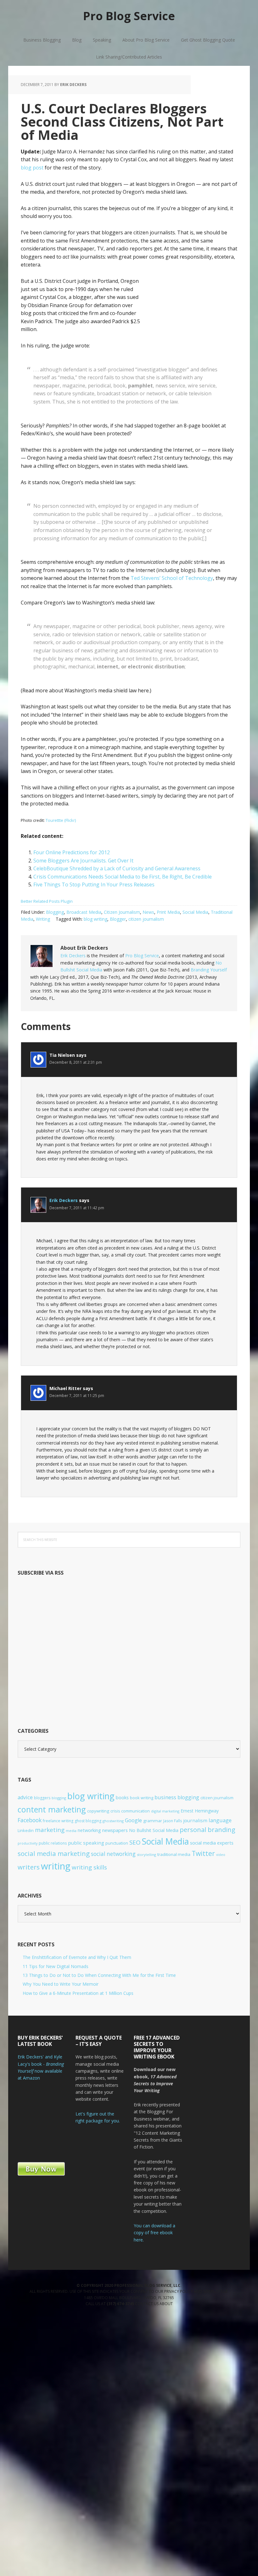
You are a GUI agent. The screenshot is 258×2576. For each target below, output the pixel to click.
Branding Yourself (209, 970)
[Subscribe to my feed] (112, 1705)
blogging (59, 1798)
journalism (195, 1820)
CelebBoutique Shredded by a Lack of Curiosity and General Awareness (117, 868)
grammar (153, 1821)
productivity (28, 1843)
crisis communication (130, 1811)
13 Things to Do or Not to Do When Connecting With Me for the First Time (99, 1975)
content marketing (52, 1809)
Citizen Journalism (122, 912)
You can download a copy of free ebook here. (154, 2233)
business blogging (177, 1797)
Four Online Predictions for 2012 (72, 852)
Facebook (30, 1820)
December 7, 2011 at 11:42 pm (77, 1208)
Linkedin (26, 1830)
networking (89, 1830)
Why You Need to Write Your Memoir (61, 1984)
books (122, 1797)
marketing (50, 1830)
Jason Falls (173, 1821)
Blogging (55, 912)
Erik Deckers (73, 956)
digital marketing (165, 1811)
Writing (43, 919)
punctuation (117, 1843)
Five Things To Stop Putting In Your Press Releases (94, 884)
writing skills (89, 1867)
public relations (53, 1843)
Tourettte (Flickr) (61, 820)
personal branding (208, 1830)
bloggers (42, 1798)
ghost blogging (88, 1821)
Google (133, 1820)
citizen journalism (146, 919)
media (71, 1831)
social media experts (212, 1843)
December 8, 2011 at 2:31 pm (76, 1062)
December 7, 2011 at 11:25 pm (77, 1396)
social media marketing (54, 1853)
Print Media (168, 912)
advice (25, 1797)
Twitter (203, 1853)
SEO (135, 1842)
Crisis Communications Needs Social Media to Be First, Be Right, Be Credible (123, 877)
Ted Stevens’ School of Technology (172, 578)
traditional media (174, 1854)
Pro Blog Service (129, 16)
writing (56, 1866)
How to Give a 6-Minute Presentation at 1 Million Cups (78, 1993)
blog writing (95, 919)
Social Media (195, 912)
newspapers (115, 1830)
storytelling (146, 1855)
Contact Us (147, 2304)
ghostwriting (113, 1821)
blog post (32, 168)
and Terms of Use (211, 2291)
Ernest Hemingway (200, 1811)
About (166, 2304)
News (148, 912)
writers (29, 1867)
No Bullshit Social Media (154, 1830)
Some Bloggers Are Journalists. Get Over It (83, 861)
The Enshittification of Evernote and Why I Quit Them (77, 1957)
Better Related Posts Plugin (47, 901)
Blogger (118, 919)
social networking (113, 1854)
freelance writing (58, 1821)
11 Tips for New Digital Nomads (56, 1966)
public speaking (86, 1843)
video (221, 1855)
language (220, 1820)
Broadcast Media (84, 912)
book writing (142, 1798)
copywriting (98, 1811)
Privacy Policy (179, 2291)
